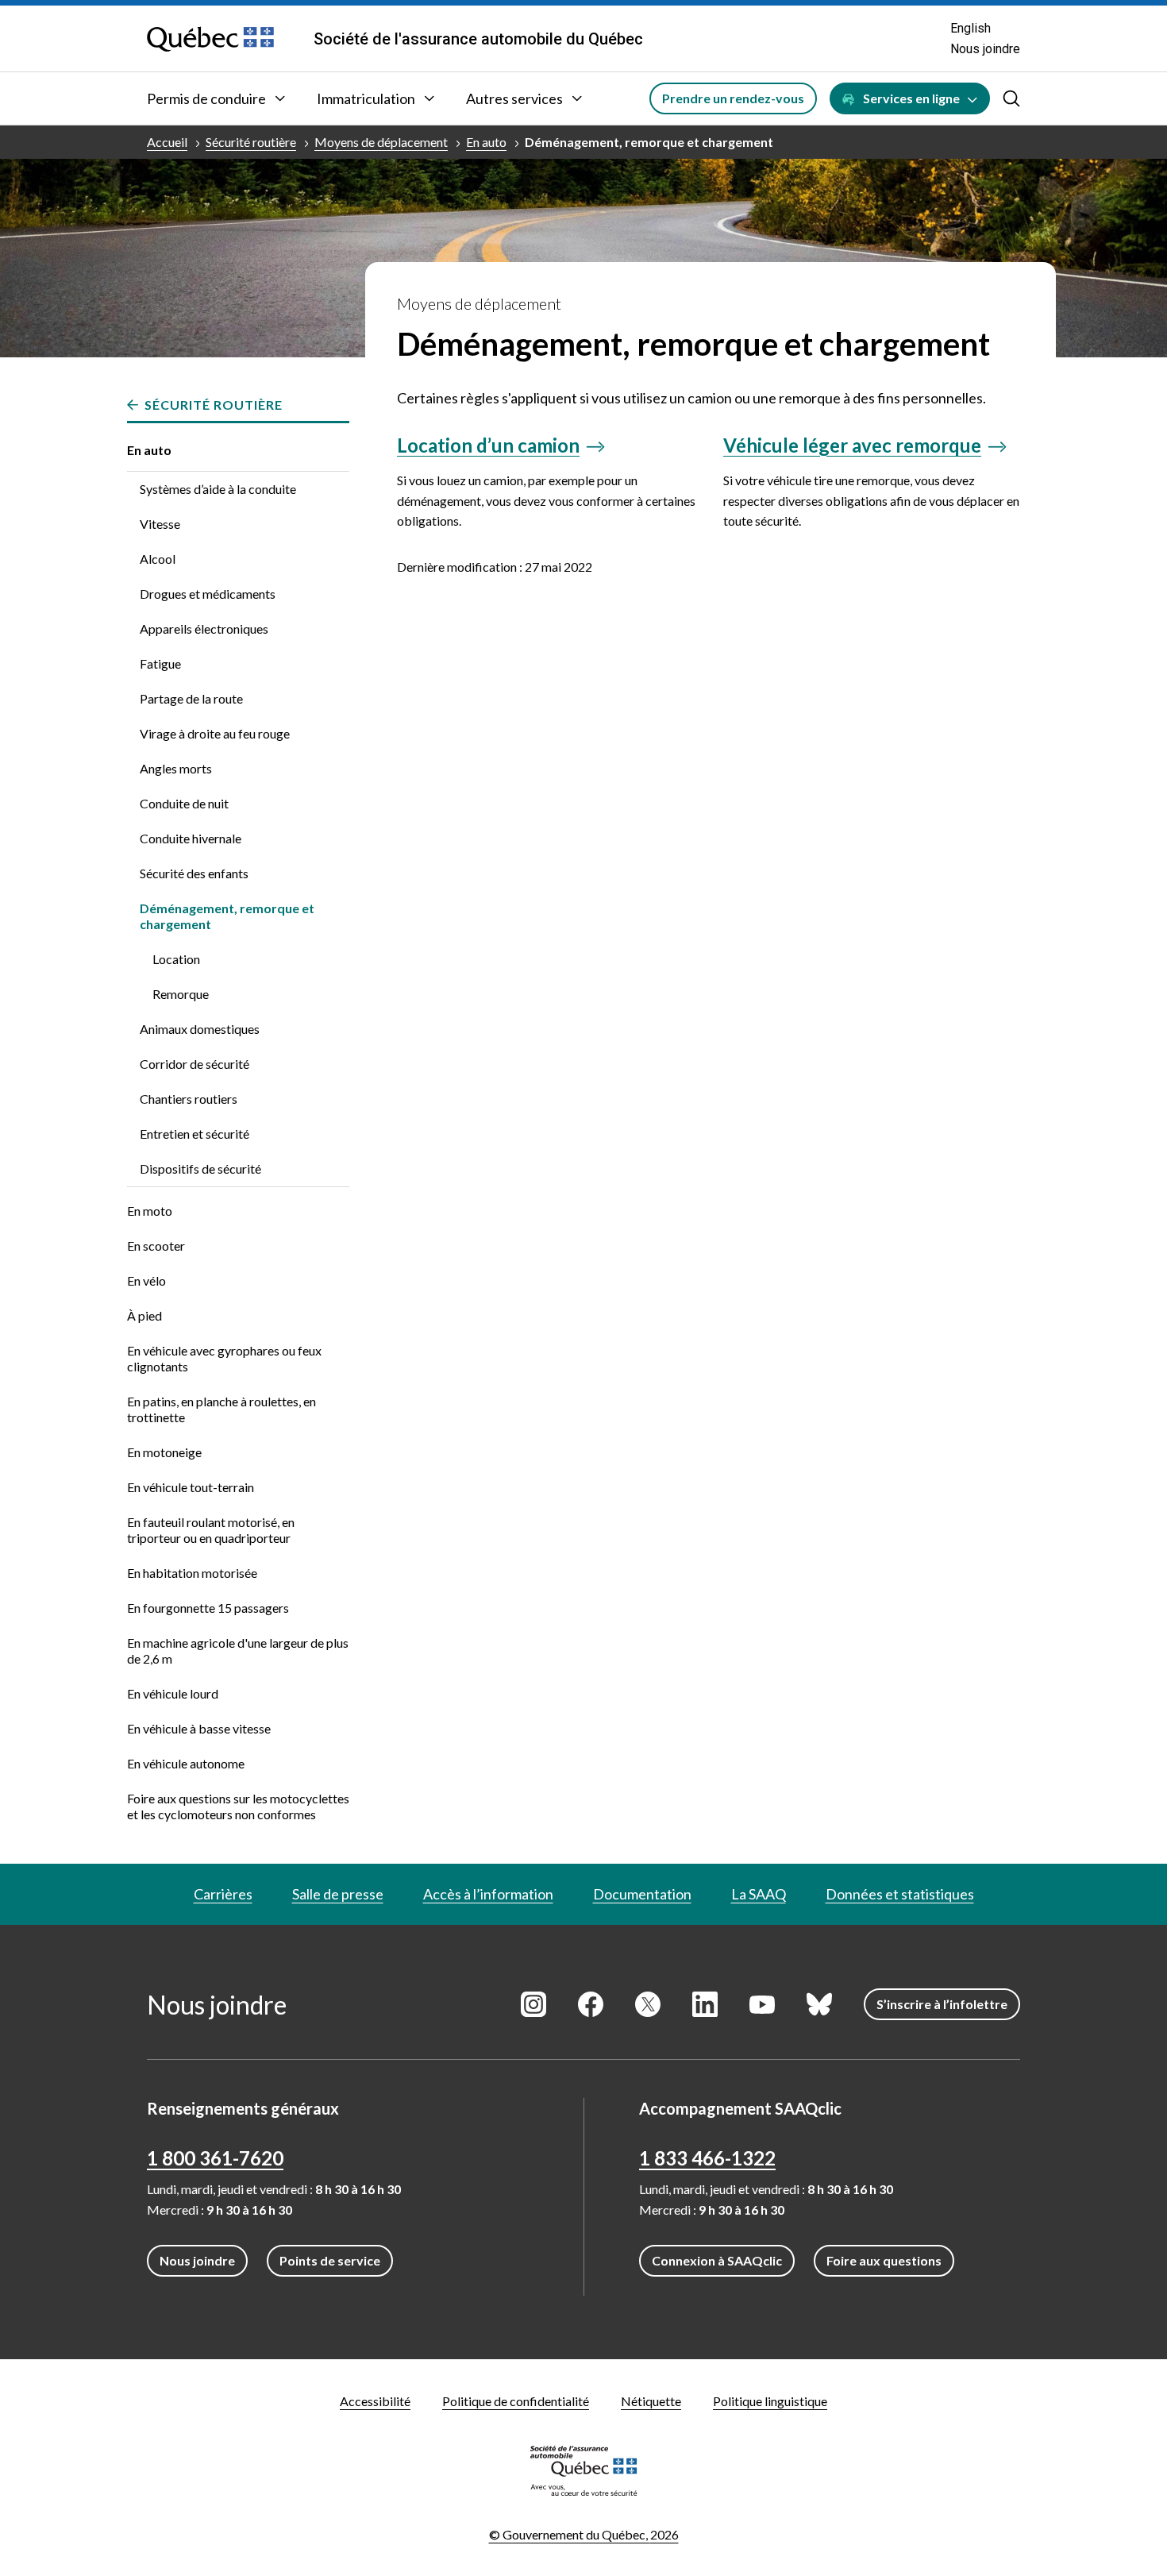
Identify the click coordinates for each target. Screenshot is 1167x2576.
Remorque (181, 994)
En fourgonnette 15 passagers (208, 1608)
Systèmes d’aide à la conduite (218, 489)
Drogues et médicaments (208, 594)
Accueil (167, 142)
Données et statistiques (900, 1894)
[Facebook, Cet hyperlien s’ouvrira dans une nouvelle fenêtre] (591, 2004)
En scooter (156, 1246)
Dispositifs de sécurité (200, 1168)
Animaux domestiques (200, 1029)
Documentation (642, 1894)
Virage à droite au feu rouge (215, 733)
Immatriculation (366, 98)
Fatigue (160, 663)
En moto (150, 1211)
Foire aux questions (884, 2260)
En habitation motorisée (192, 1573)
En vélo (146, 1280)
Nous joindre (985, 49)
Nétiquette (651, 2401)
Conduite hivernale (191, 838)
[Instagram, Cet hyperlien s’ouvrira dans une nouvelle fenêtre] (533, 2004)
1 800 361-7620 (215, 2158)
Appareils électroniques (204, 629)
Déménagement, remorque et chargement (649, 142)
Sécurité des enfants (194, 873)
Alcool (158, 559)
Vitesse (160, 524)
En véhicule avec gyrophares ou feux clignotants (224, 1358)
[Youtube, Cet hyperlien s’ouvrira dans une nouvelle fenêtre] (762, 2004)
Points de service (330, 2260)
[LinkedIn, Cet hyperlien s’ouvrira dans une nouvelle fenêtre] (705, 2004)
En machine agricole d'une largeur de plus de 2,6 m (238, 1650)
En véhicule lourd (173, 1693)
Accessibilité (375, 2401)
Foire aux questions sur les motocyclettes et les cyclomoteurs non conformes (238, 1806)
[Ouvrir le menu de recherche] (1011, 98)
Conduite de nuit (184, 803)
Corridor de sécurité (194, 1064)
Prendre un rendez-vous (733, 98)
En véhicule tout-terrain (191, 1487)
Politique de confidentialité (516, 2401)
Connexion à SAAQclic (717, 2260)
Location (176, 959)
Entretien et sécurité (194, 1134)
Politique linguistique (770, 2401)
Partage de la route (191, 698)
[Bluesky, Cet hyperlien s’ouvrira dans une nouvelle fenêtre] (819, 2004)
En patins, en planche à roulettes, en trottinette (221, 1409)
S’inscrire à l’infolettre (942, 2004)
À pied (144, 1315)
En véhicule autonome (186, 1763)
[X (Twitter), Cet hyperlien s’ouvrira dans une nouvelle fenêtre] (648, 2004)
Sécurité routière (251, 142)
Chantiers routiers (189, 1099)
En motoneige (164, 1452)
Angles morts (176, 768)
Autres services (514, 98)
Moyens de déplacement (381, 142)
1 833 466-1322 (707, 2158)
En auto (486, 142)
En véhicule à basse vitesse (199, 1728)
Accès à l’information (488, 1894)
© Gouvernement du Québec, (584, 2534)
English (971, 28)
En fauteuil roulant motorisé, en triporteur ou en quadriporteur (211, 1530)
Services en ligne (911, 98)
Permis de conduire (206, 98)
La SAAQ (759, 1894)
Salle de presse (338, 1894)
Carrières (223, 1894)
